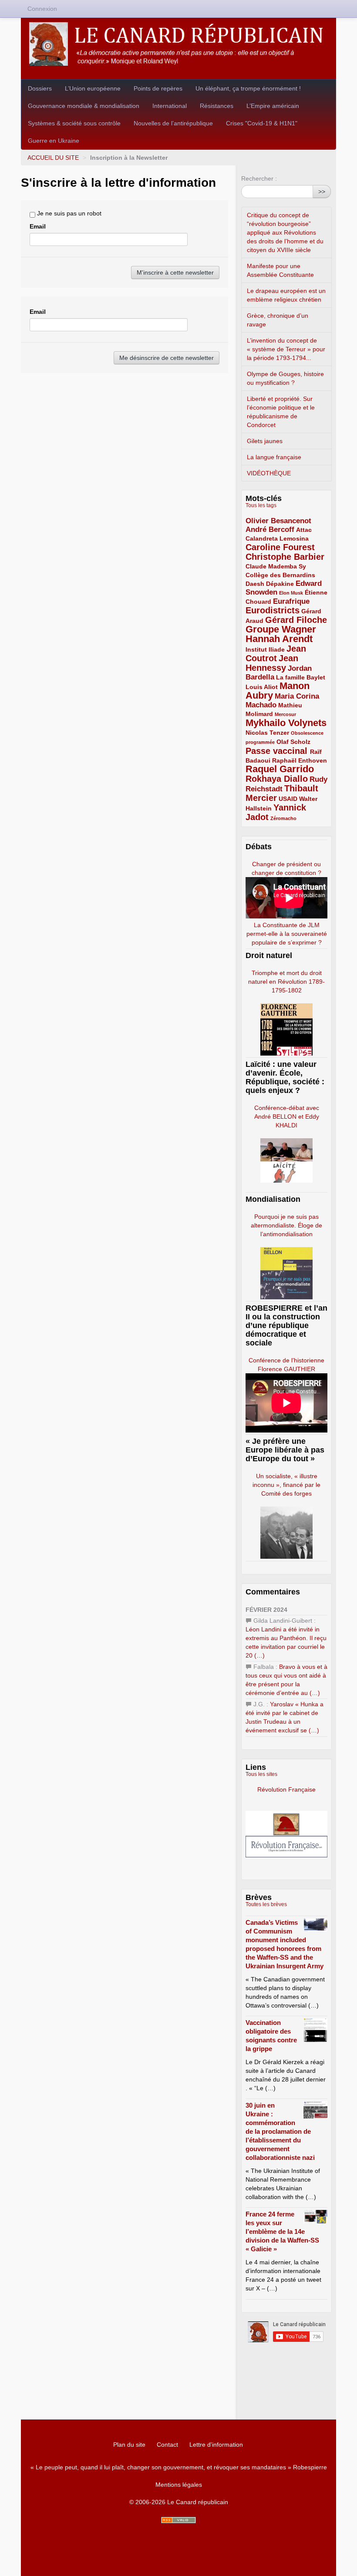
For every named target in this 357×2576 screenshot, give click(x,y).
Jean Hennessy (272, 663)
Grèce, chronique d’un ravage (278, 320)
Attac (304, 530)
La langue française (274, 457)
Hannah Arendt (279, 639)
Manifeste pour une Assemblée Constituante (280, 270)
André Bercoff (270, 530)
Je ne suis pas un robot (68, 213)
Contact (167, 2445)
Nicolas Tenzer (267, 733)
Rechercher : (259, 178)
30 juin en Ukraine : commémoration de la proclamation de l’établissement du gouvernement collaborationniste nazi (280, 2131)
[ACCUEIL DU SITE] (178, 44)
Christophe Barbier (285, 557)
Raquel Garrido (280, 769)
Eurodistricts (273, 610)
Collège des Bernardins (280, 575)
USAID (288, 799)
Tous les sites (261, 1774)
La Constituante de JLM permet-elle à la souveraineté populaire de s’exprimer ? (287, 934)
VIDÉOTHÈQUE (269, 473)
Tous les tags (261, 505)
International (170, 106)
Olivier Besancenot (278, 521)
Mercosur (285, 714)
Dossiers (40, 88)
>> (322, 192)
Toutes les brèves (266, 1904)
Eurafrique (291, 601)
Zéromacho (283, 818)
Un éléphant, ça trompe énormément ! (248, 88)
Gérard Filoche (296, 620)
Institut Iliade (265, 649)
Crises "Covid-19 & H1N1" (262, 123)
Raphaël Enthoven (300, 760)
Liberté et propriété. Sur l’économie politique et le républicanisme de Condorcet (281, 412)
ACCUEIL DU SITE (53, 158)
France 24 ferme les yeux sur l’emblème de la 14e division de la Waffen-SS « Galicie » (282, 2231)
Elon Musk (291, 593)
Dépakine (280, 584)
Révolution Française (286, 1789)
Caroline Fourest (280, 547)
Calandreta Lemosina (277, 538)
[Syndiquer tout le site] (178, 2520)
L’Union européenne (93, 88)
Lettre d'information (216, 2445)
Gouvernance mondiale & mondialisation (84, 106)
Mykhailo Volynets (286, 723)
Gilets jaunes (265, 441)
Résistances (217, 106)
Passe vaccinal (278, 751)
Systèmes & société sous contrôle (74, 123)
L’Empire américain (273, 106)
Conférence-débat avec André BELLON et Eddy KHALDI (287, 1116)
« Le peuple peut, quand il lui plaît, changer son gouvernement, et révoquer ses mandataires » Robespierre (179, 2467)
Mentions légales (179, 2485)
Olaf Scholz (293, 742)
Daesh (255, 584)
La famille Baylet (301, 677)
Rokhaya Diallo (277, 779)
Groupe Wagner (281, 629)
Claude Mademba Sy (276, 566)
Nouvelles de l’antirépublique (173, 123)
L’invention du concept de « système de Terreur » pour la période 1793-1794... (286, 349)
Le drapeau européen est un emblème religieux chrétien (286, 295)
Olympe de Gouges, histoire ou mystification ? (285, 378)
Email (38, 226)
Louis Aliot (262, 687)
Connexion (42, 9)
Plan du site (129, 2445)
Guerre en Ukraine (54, 141)
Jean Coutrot (276, 653)
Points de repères (158, 88)
